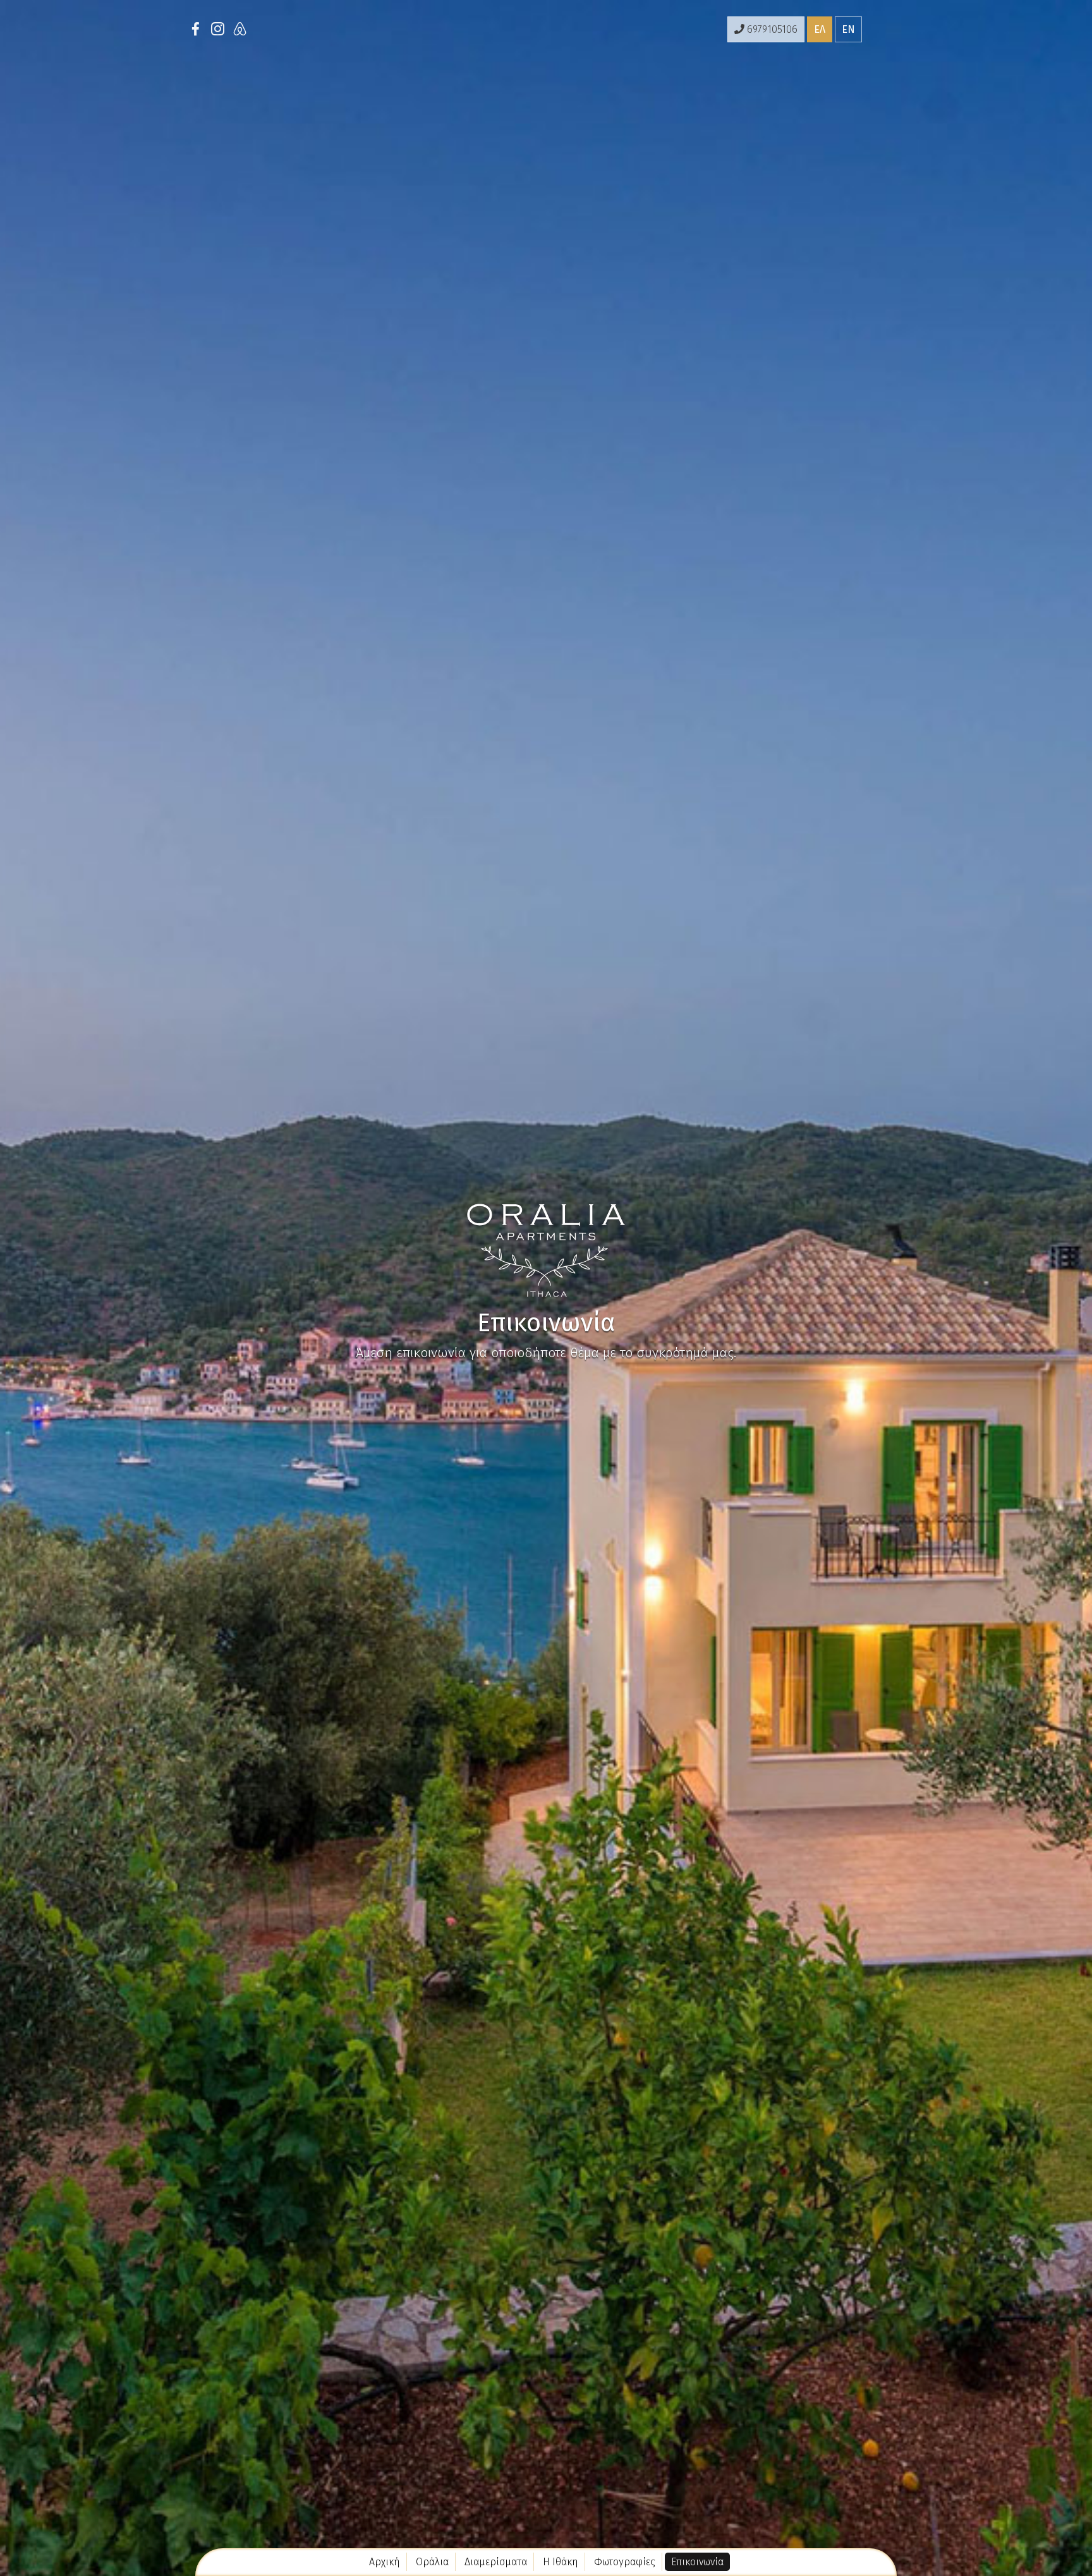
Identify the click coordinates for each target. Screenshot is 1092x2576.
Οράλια (432, 2562)
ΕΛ (820, 29)
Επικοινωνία (697, 2562)
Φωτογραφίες (625, 2562)
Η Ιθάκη (561, 2562)
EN (848, 29)
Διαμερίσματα (496, 2562)
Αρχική (385, 2562)
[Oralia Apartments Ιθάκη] (546, 1249)
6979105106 (771, 29)
